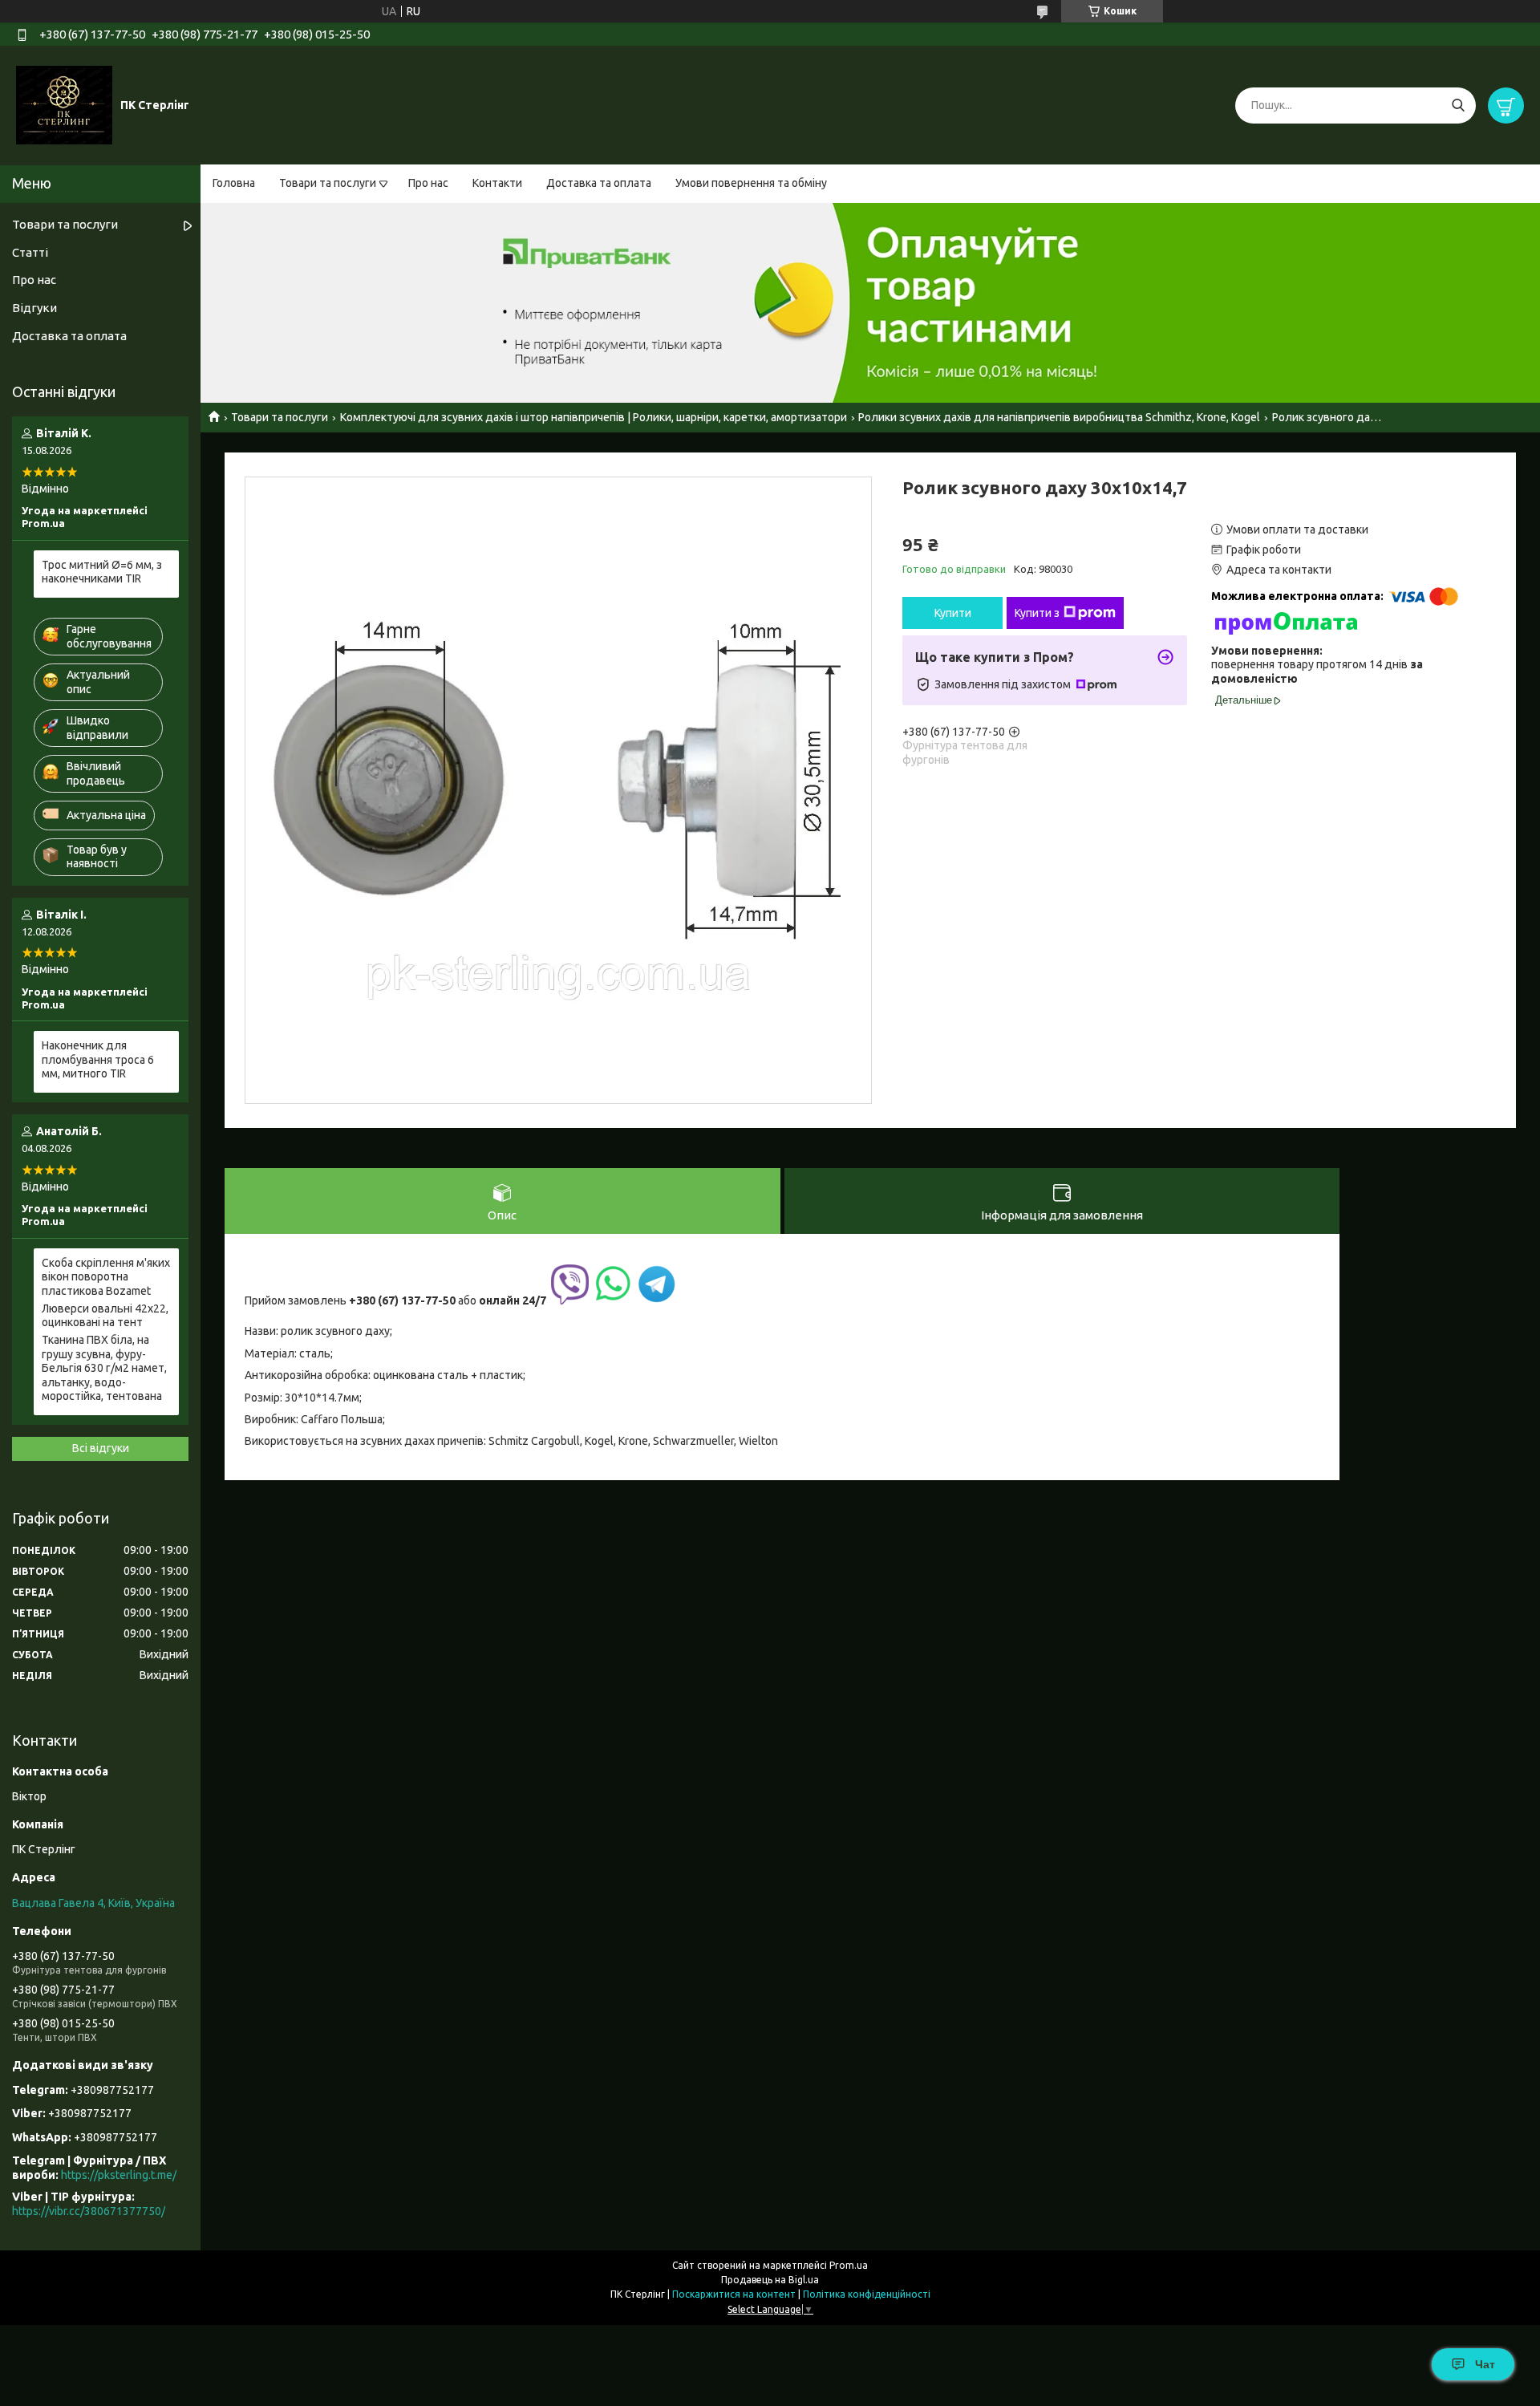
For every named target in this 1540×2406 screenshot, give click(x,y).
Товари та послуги (328, 183)
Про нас (428, 183)
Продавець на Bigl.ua (770, 2280)
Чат (1485, 2364)
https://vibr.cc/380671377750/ (89, 2211)
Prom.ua (849, 2265)
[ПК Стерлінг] (64, 104)
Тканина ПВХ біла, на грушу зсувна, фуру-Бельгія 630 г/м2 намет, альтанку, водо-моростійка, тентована (104, 1368)
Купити (953, 613)
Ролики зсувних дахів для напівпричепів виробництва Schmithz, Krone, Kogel (1059, 417)
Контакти (497, 183)
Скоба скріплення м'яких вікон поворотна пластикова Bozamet (106, 1277)
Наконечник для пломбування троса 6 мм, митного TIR (98, 1059)
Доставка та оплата (599, 183)
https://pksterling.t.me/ (119, 2175)
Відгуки (34, 308)
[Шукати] (1458, 105)
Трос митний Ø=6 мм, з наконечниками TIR (102, 572)
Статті (30, 252)
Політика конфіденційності (867, 2294)
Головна (234, 183)
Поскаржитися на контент (734, 2294)
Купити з (1037, 613)
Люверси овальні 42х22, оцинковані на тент (105, 1316)
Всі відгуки (101, 1448)
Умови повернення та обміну (751, 183)
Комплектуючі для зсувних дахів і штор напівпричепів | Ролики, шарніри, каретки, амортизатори (594, 417)
